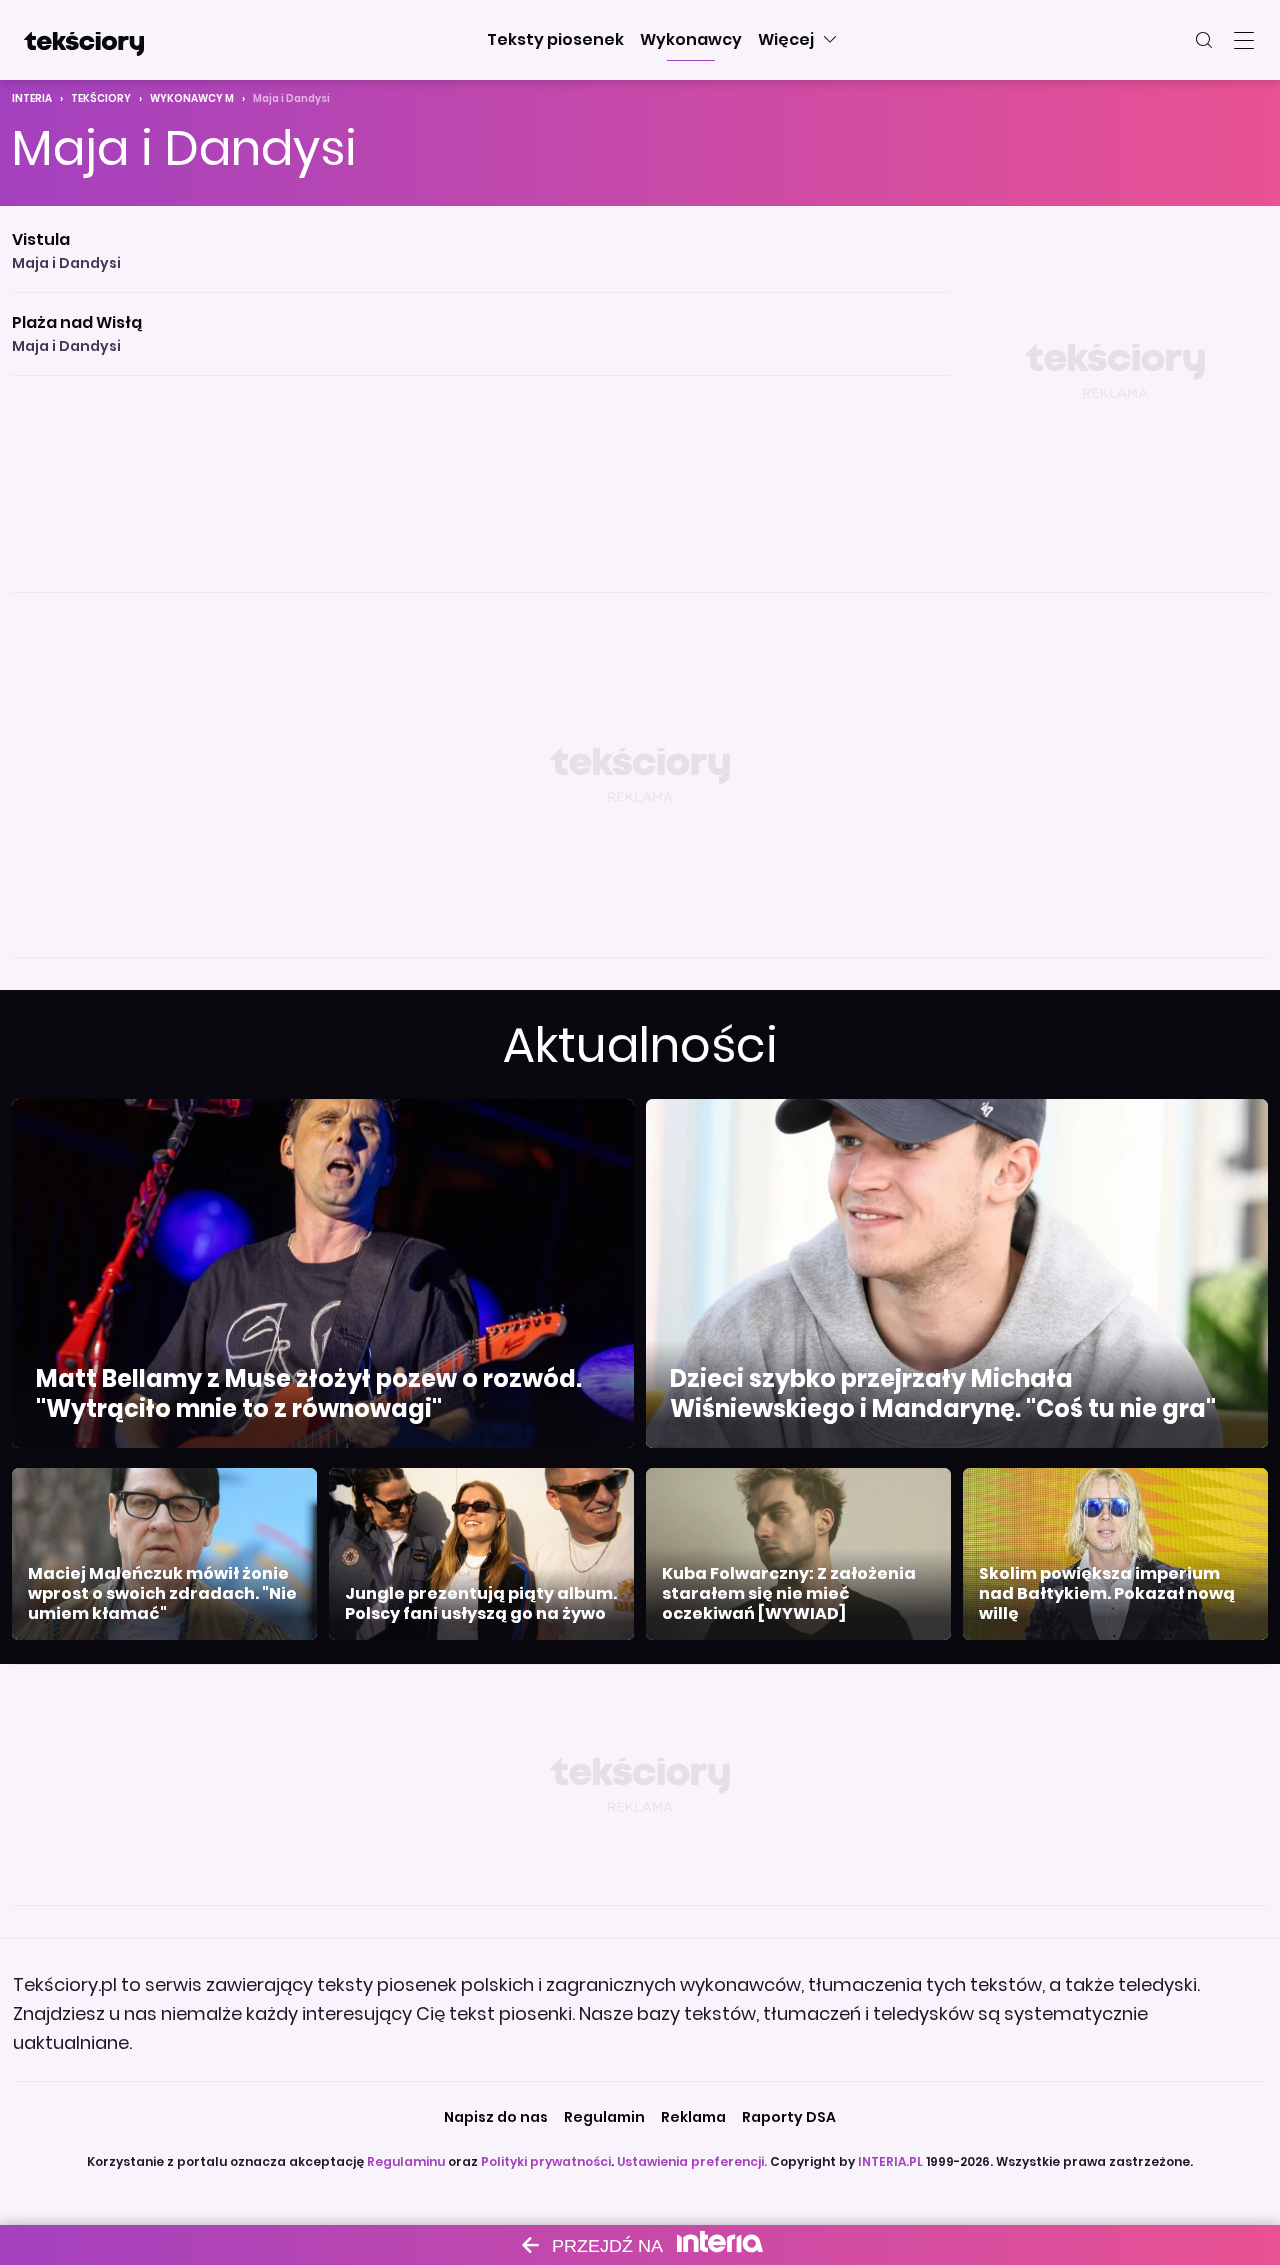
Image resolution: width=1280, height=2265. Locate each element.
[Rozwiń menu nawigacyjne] (1244, 40)
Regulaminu (406, 2161)
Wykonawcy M (192, 98)
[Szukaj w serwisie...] (1204, 40)
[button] (555, 40)
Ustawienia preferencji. (692, 2161)
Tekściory (101, 98)
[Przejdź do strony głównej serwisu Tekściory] (84, 40)
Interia (32, 98)
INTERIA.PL (890, 2161)
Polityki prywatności (546, 2161)
